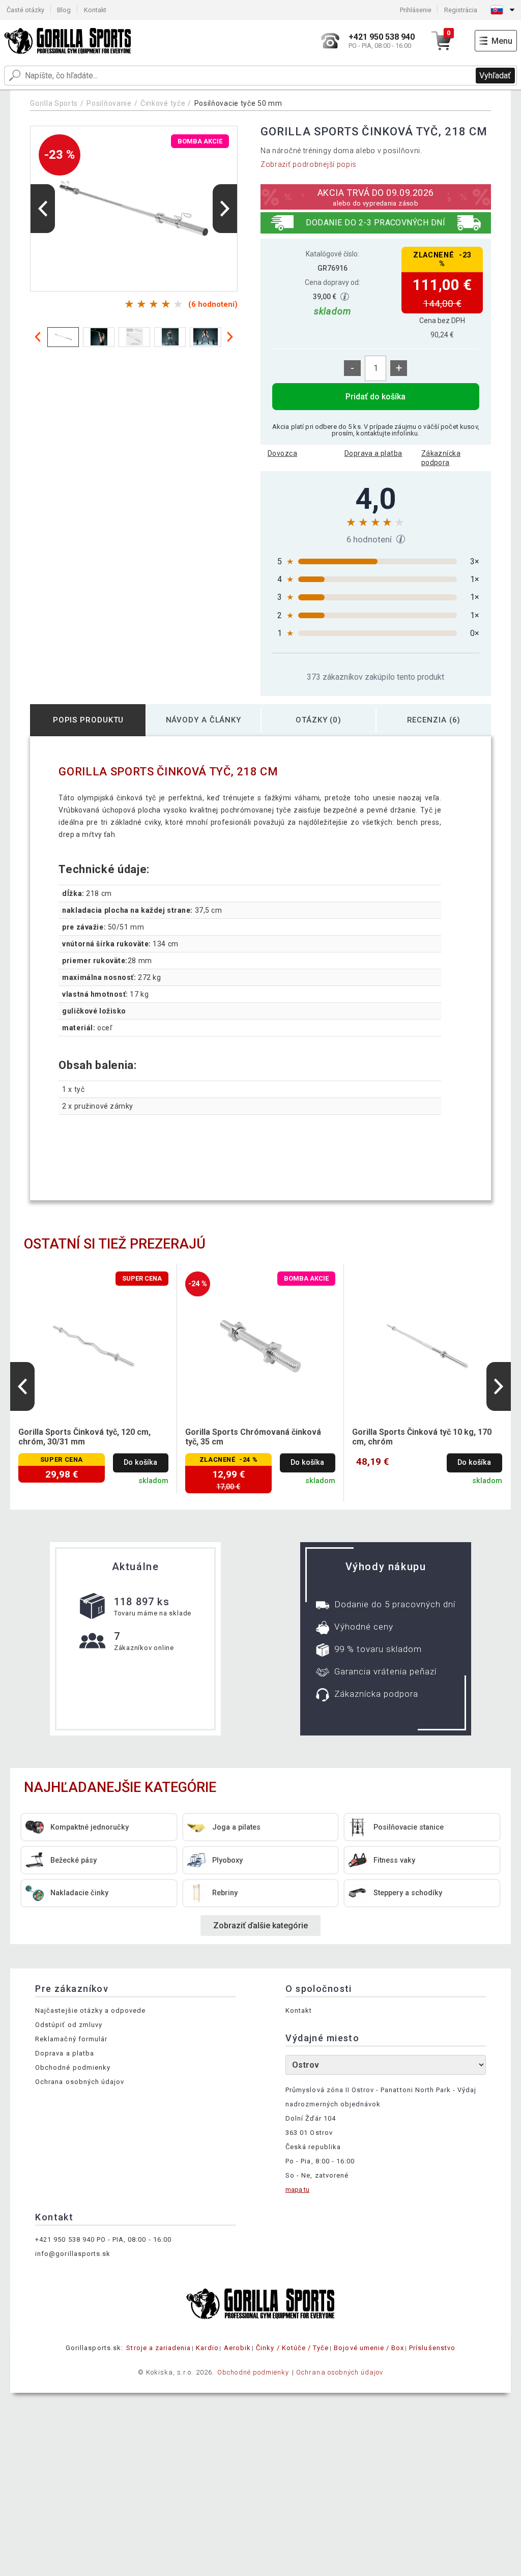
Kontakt (95, 10)
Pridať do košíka (375, 397)
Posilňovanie (109, 103)
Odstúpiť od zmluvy (69, 2025)
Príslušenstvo (432, 2348)
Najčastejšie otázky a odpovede (90, 2010)
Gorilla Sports (54, 103)
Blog (64, 10)
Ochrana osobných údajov (80, 2082)
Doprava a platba (373, 453)
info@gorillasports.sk (73, 2254)
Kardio (207, 2348)
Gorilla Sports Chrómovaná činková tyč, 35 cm (253, 1437)
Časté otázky (25, 10)
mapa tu (297, 2190)
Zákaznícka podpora (441, 458)
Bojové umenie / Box (369, 2348)
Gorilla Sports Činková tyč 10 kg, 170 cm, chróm (422, 1437)
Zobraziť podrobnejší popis (309, 164)
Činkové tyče (163, 103)
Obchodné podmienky (73, 2067)
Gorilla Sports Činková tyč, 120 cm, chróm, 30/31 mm (84, 1437)
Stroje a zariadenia (158, 2348)
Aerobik (237, 2348)
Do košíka (140, 1463)
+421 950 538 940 (65, 2239)
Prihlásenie (416, 10)
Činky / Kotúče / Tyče (292, 2348)
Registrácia (461, 10)
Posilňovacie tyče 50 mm (238, 103)
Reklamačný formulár (71, 2039)
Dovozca (282, 453)
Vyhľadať (495, 76)
